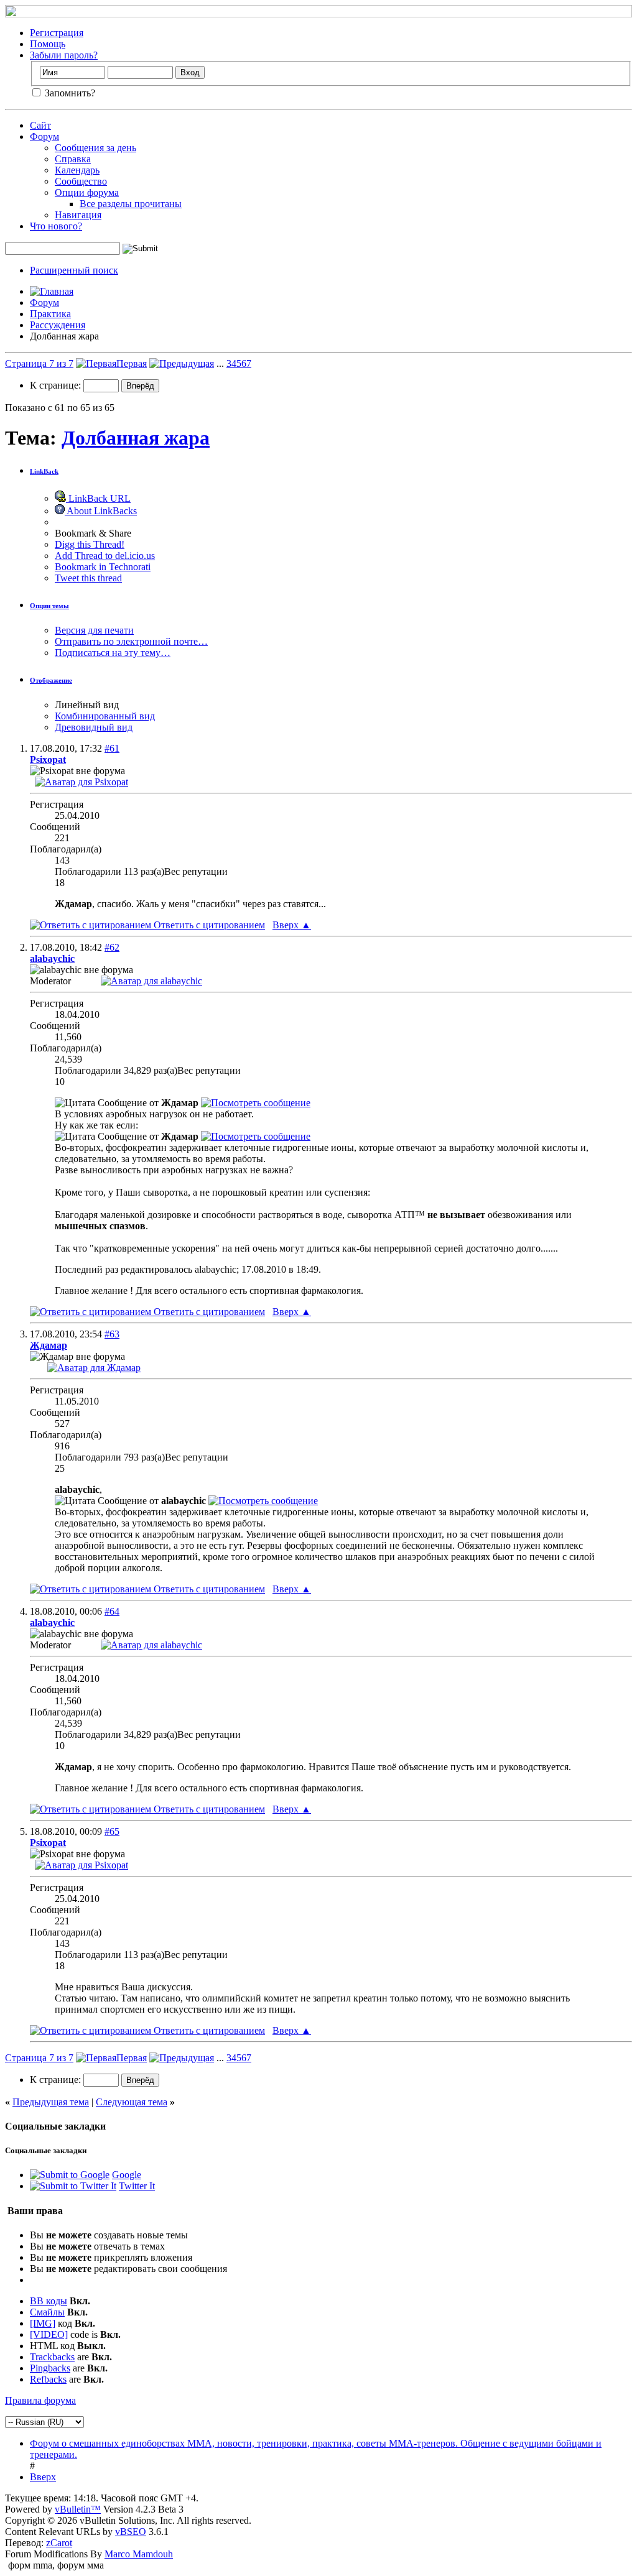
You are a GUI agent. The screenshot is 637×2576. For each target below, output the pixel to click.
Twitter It (137, 2186)
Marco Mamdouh (139, 2554)
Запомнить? (69, 93)
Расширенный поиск (74, 270)
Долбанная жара (136, 438)
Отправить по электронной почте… (131, 641)
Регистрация (57, 33)
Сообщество (81, 181)
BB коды (49, 2301)
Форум (44, 136)
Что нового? (56, 226)
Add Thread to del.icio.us (105, 556)
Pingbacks (50, 2368)
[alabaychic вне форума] (151, 981)
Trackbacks (52, 2357)
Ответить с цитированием (208, 925)
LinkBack (44, 471)
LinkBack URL (98, 498)
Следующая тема (132, 2102)
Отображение (51, 680)
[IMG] (43, 2323)
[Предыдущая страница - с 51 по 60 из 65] (182, 363)
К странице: (57, 385)
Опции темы (49, 606)
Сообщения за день (95, 148)
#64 (112, 1611)
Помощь (48, 44)
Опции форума (87, 192)
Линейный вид (87, 705)
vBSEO (131, 2532)
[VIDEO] (49, 2334)
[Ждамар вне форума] (94, 1368)
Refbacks (48, 2379)
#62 (112, 947)
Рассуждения (58, 325)
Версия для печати (94, 630)
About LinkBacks (101, 511)
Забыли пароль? (64, 55)
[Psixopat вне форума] (81, 782)
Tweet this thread (88, 578)
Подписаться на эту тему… (113, 653)
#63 (112, 1334)
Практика (50, 314)
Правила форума (40, 2400)
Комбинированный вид (105, 716)
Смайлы (47, 2312)
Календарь (77, 170)
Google (127, 2175)
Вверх (292, 925)
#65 (112, 1831)
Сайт (40, 125)
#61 (112, 748)
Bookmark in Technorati (103, 567)
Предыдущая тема (51, 2102)
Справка (73, 159)
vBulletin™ (78, 2509)
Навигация (78, 215)
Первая (132, 363)
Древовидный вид (94, 727)
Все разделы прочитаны (131, 204)
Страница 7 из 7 (39, 363)
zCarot (59, 2543)
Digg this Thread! (90, 544)
